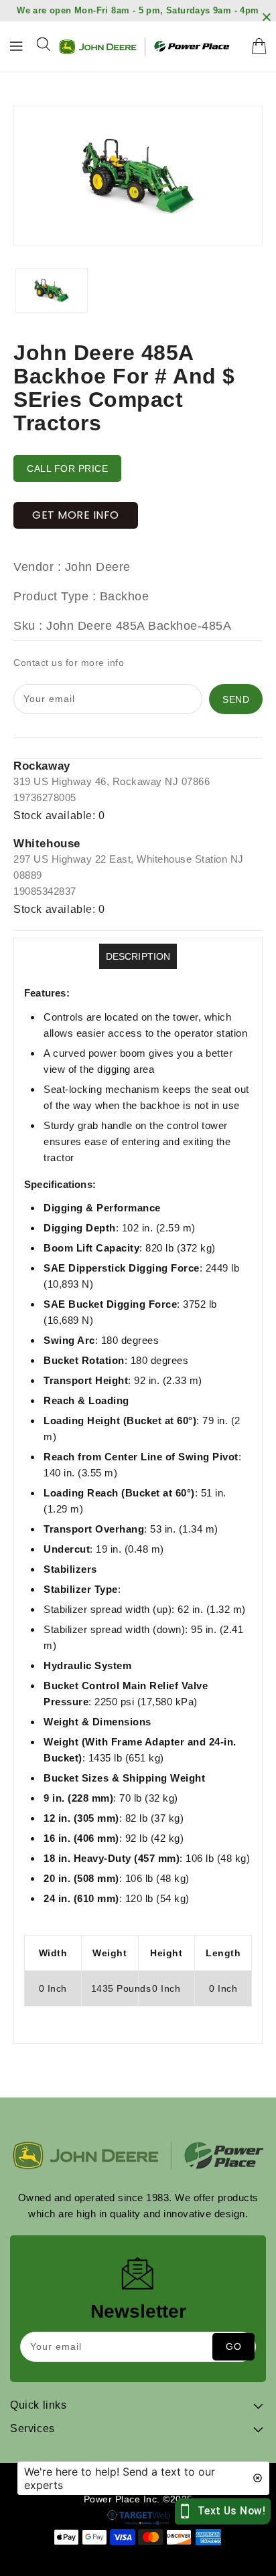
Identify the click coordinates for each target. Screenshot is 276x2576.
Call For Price (67, 468)
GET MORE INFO (76, 515)
